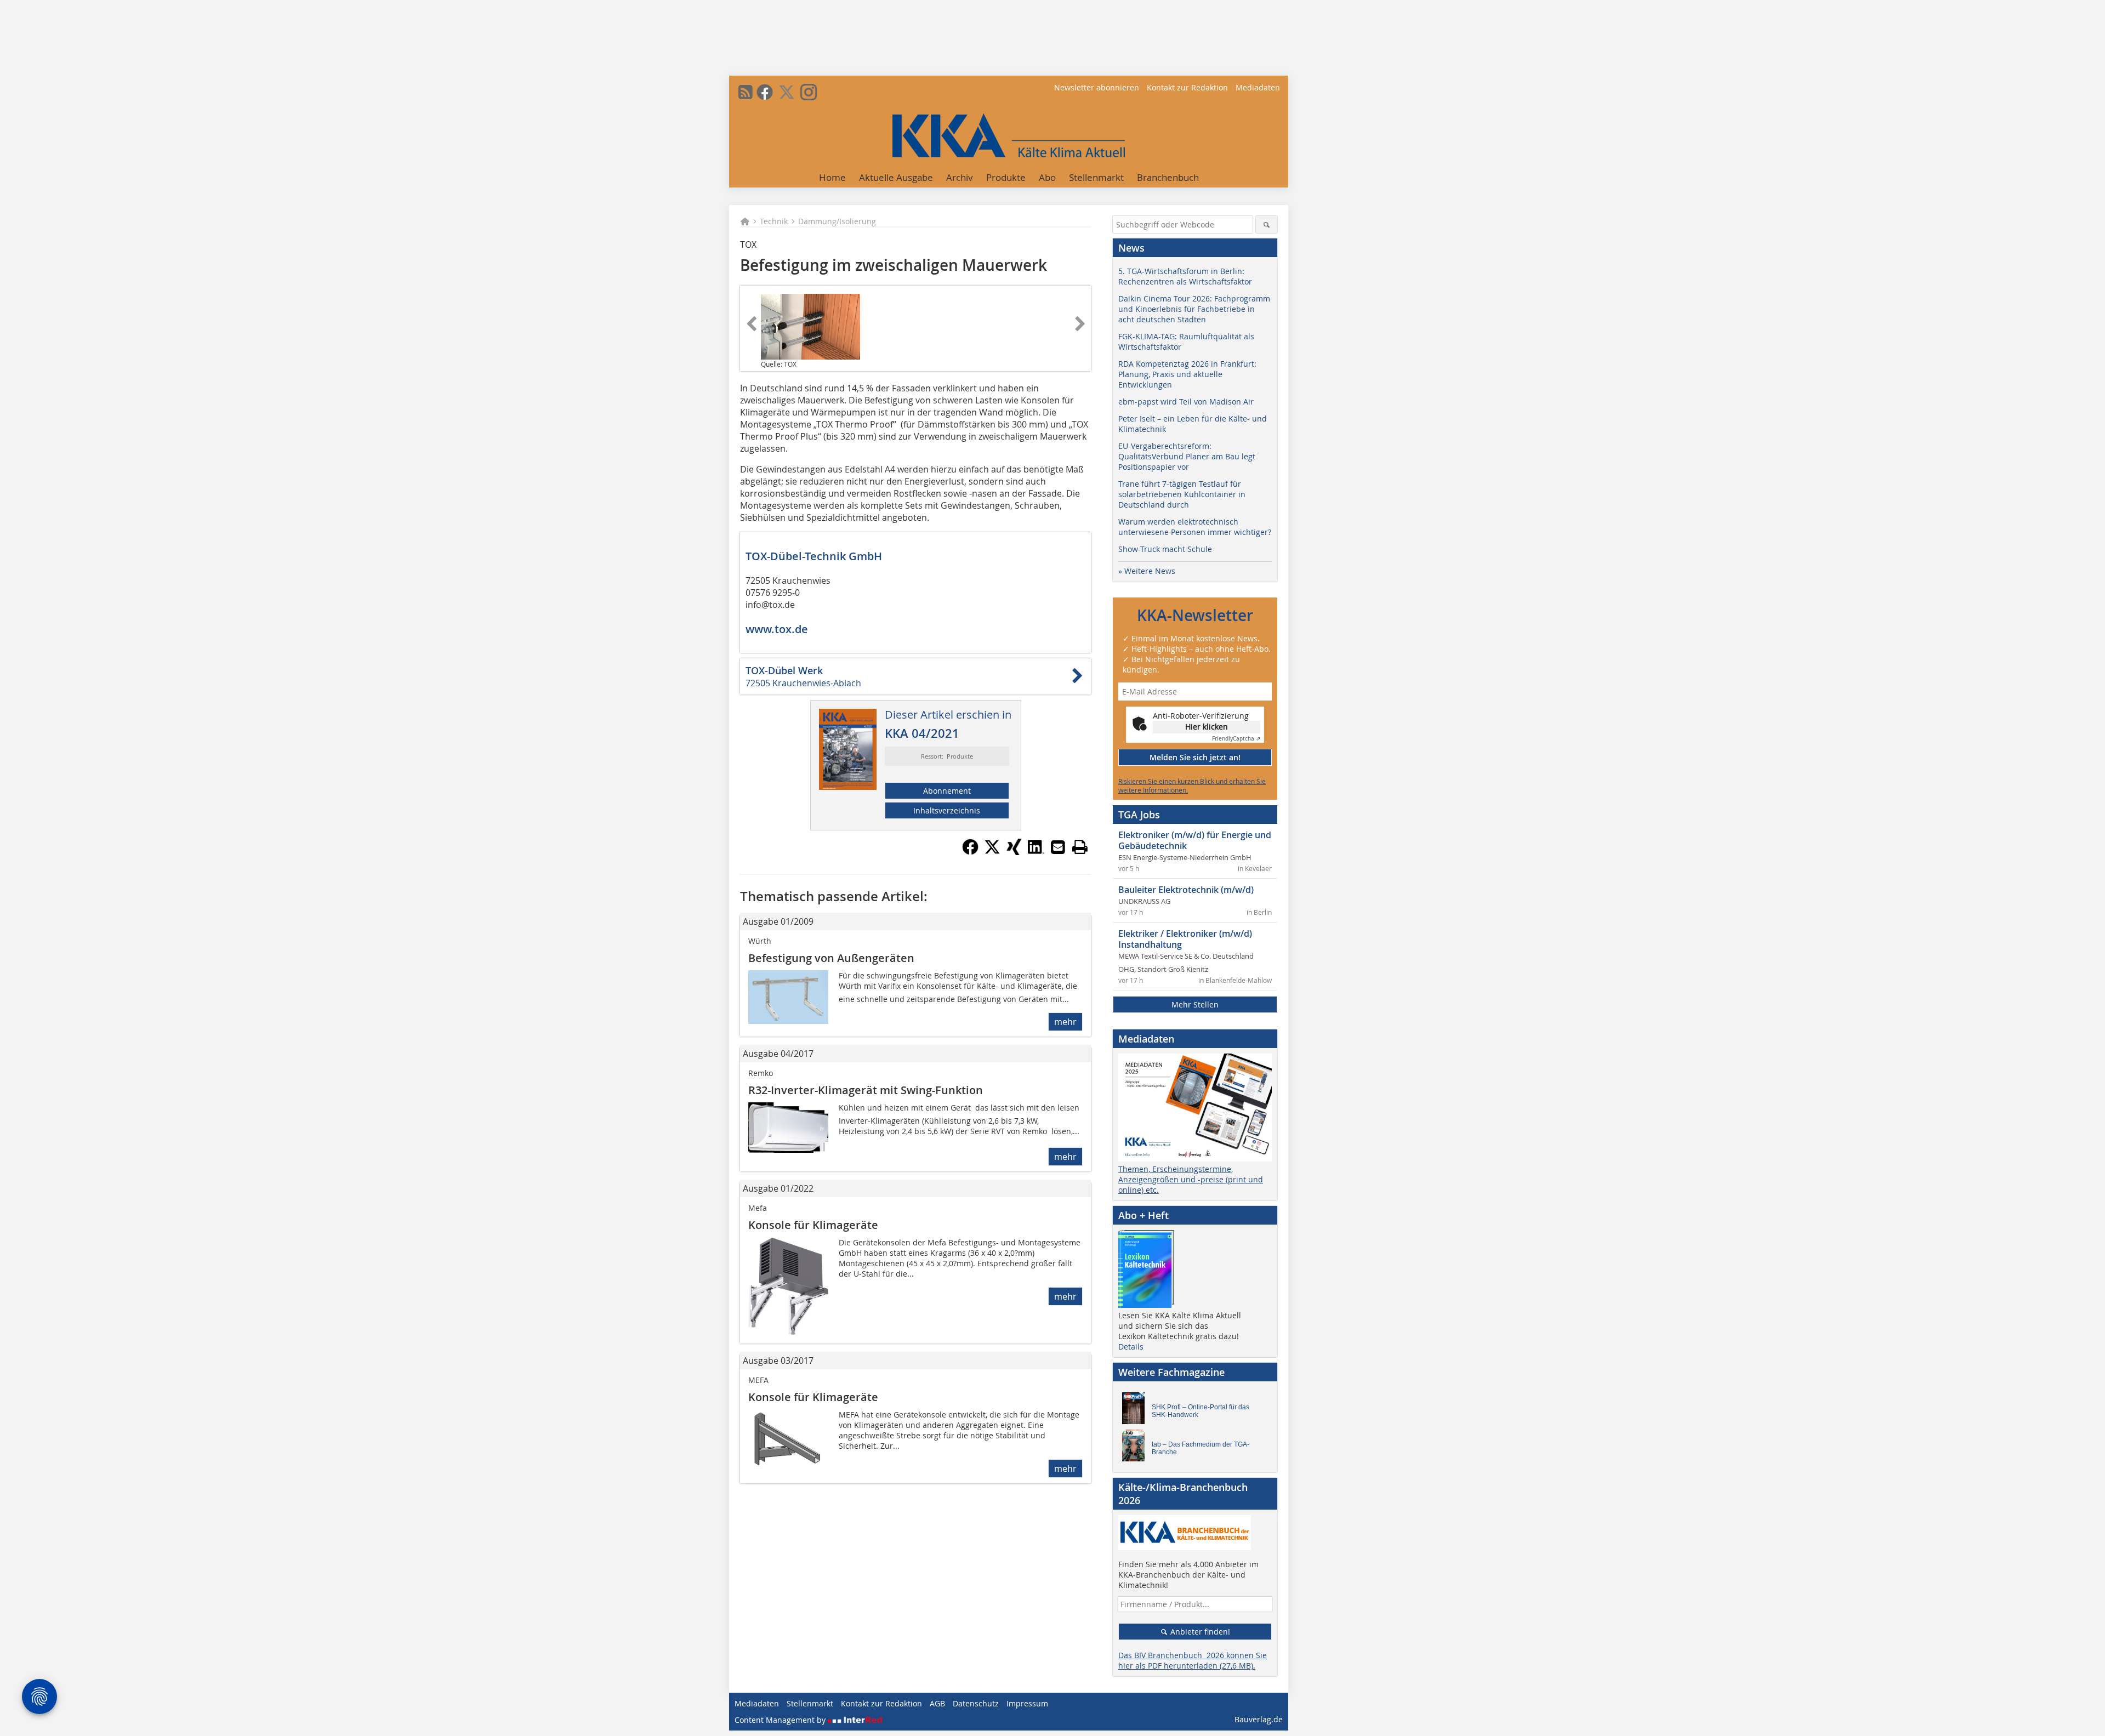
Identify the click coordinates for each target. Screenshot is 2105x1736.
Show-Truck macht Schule (1165, 549)
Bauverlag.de (1259, 1719)
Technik (774, 221)
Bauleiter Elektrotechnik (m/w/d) (1186, 890)
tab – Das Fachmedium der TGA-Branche (1201, 1448)
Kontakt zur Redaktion (1187, 87)
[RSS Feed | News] (746, 92)
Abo (1047, 177)
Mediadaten (1258, 87)
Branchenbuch (1168, 177)
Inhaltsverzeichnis (947, 810)
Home (832, 177)
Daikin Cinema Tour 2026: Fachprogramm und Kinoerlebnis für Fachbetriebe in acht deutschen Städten (1194, 309)
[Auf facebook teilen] (970, 852)
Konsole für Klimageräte (813, 1225)
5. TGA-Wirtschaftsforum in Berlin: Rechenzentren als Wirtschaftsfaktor (1185, 276)
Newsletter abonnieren (1097, 87)
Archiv (960, 177)
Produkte (1006, 177)
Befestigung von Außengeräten (831, 958)
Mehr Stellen (1195, 1004)
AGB (937, 1703)
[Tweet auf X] (992, 852)
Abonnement (947, 791)
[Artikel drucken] (1080, 847)
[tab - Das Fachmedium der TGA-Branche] (1136, 1448)
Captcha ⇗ (1236, 739)
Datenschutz (976, 1703)
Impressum (1027, 1703)
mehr (1065, 1022)
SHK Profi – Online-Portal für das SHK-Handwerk (1201, 1411)
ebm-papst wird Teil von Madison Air (1186, 402)
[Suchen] (1267, 224)
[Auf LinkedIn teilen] (1036, 852)
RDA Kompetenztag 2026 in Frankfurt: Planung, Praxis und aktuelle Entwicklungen (1187, 374)
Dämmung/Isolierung (837, 221)
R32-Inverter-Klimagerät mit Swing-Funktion (866, 1090)
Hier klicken (1207, 727)
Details (1131, 1347)
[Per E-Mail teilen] (1058, 847)
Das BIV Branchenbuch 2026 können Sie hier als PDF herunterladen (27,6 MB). (1193, 1660)
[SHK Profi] (1136, 1411)
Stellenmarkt (1096, 177)
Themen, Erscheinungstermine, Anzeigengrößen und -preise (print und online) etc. (1191, 1179)
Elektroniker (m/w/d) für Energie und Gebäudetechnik (1195, 840)
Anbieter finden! (1199, 1632)
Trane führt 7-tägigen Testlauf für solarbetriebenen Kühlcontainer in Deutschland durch (1182, 494)
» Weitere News (1147, 571)
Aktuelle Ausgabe (896, 177)
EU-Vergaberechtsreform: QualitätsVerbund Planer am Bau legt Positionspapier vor (1187, 456)
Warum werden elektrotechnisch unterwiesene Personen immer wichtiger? (1195, 527)
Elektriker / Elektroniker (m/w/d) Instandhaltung (1185, 939)
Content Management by (781, 1720)
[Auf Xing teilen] (1014, 852)
